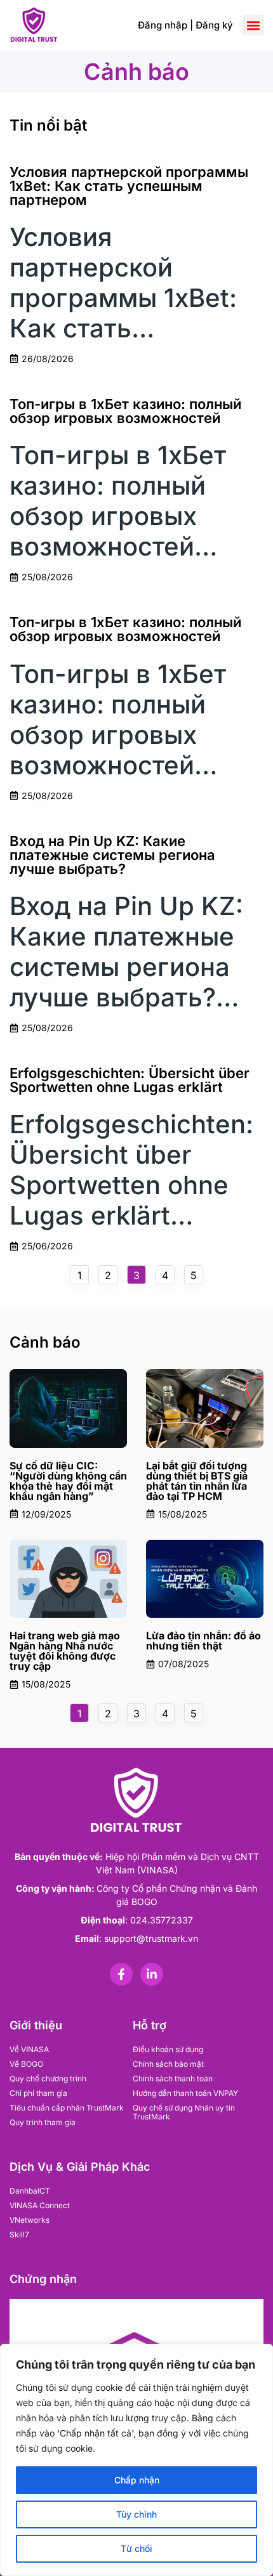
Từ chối (136, 2548)
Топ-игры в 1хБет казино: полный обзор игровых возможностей (125, 411)
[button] (253, 25)
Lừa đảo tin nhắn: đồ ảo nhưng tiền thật (203, 1641)
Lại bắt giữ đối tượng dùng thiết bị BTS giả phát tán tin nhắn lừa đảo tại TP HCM (197, 1481)
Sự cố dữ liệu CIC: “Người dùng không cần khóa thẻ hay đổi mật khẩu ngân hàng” (68, 1481)
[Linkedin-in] (152, 1974)
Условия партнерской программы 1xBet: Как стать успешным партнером (129, 186)
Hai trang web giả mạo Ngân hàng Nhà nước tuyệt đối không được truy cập (65, 1651)
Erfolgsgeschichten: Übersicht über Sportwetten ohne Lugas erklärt (130, 1080)
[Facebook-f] (121, 1974)
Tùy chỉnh (136, 2514)
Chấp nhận (137, 2480)
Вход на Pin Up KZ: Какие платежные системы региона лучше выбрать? (112, 855)
